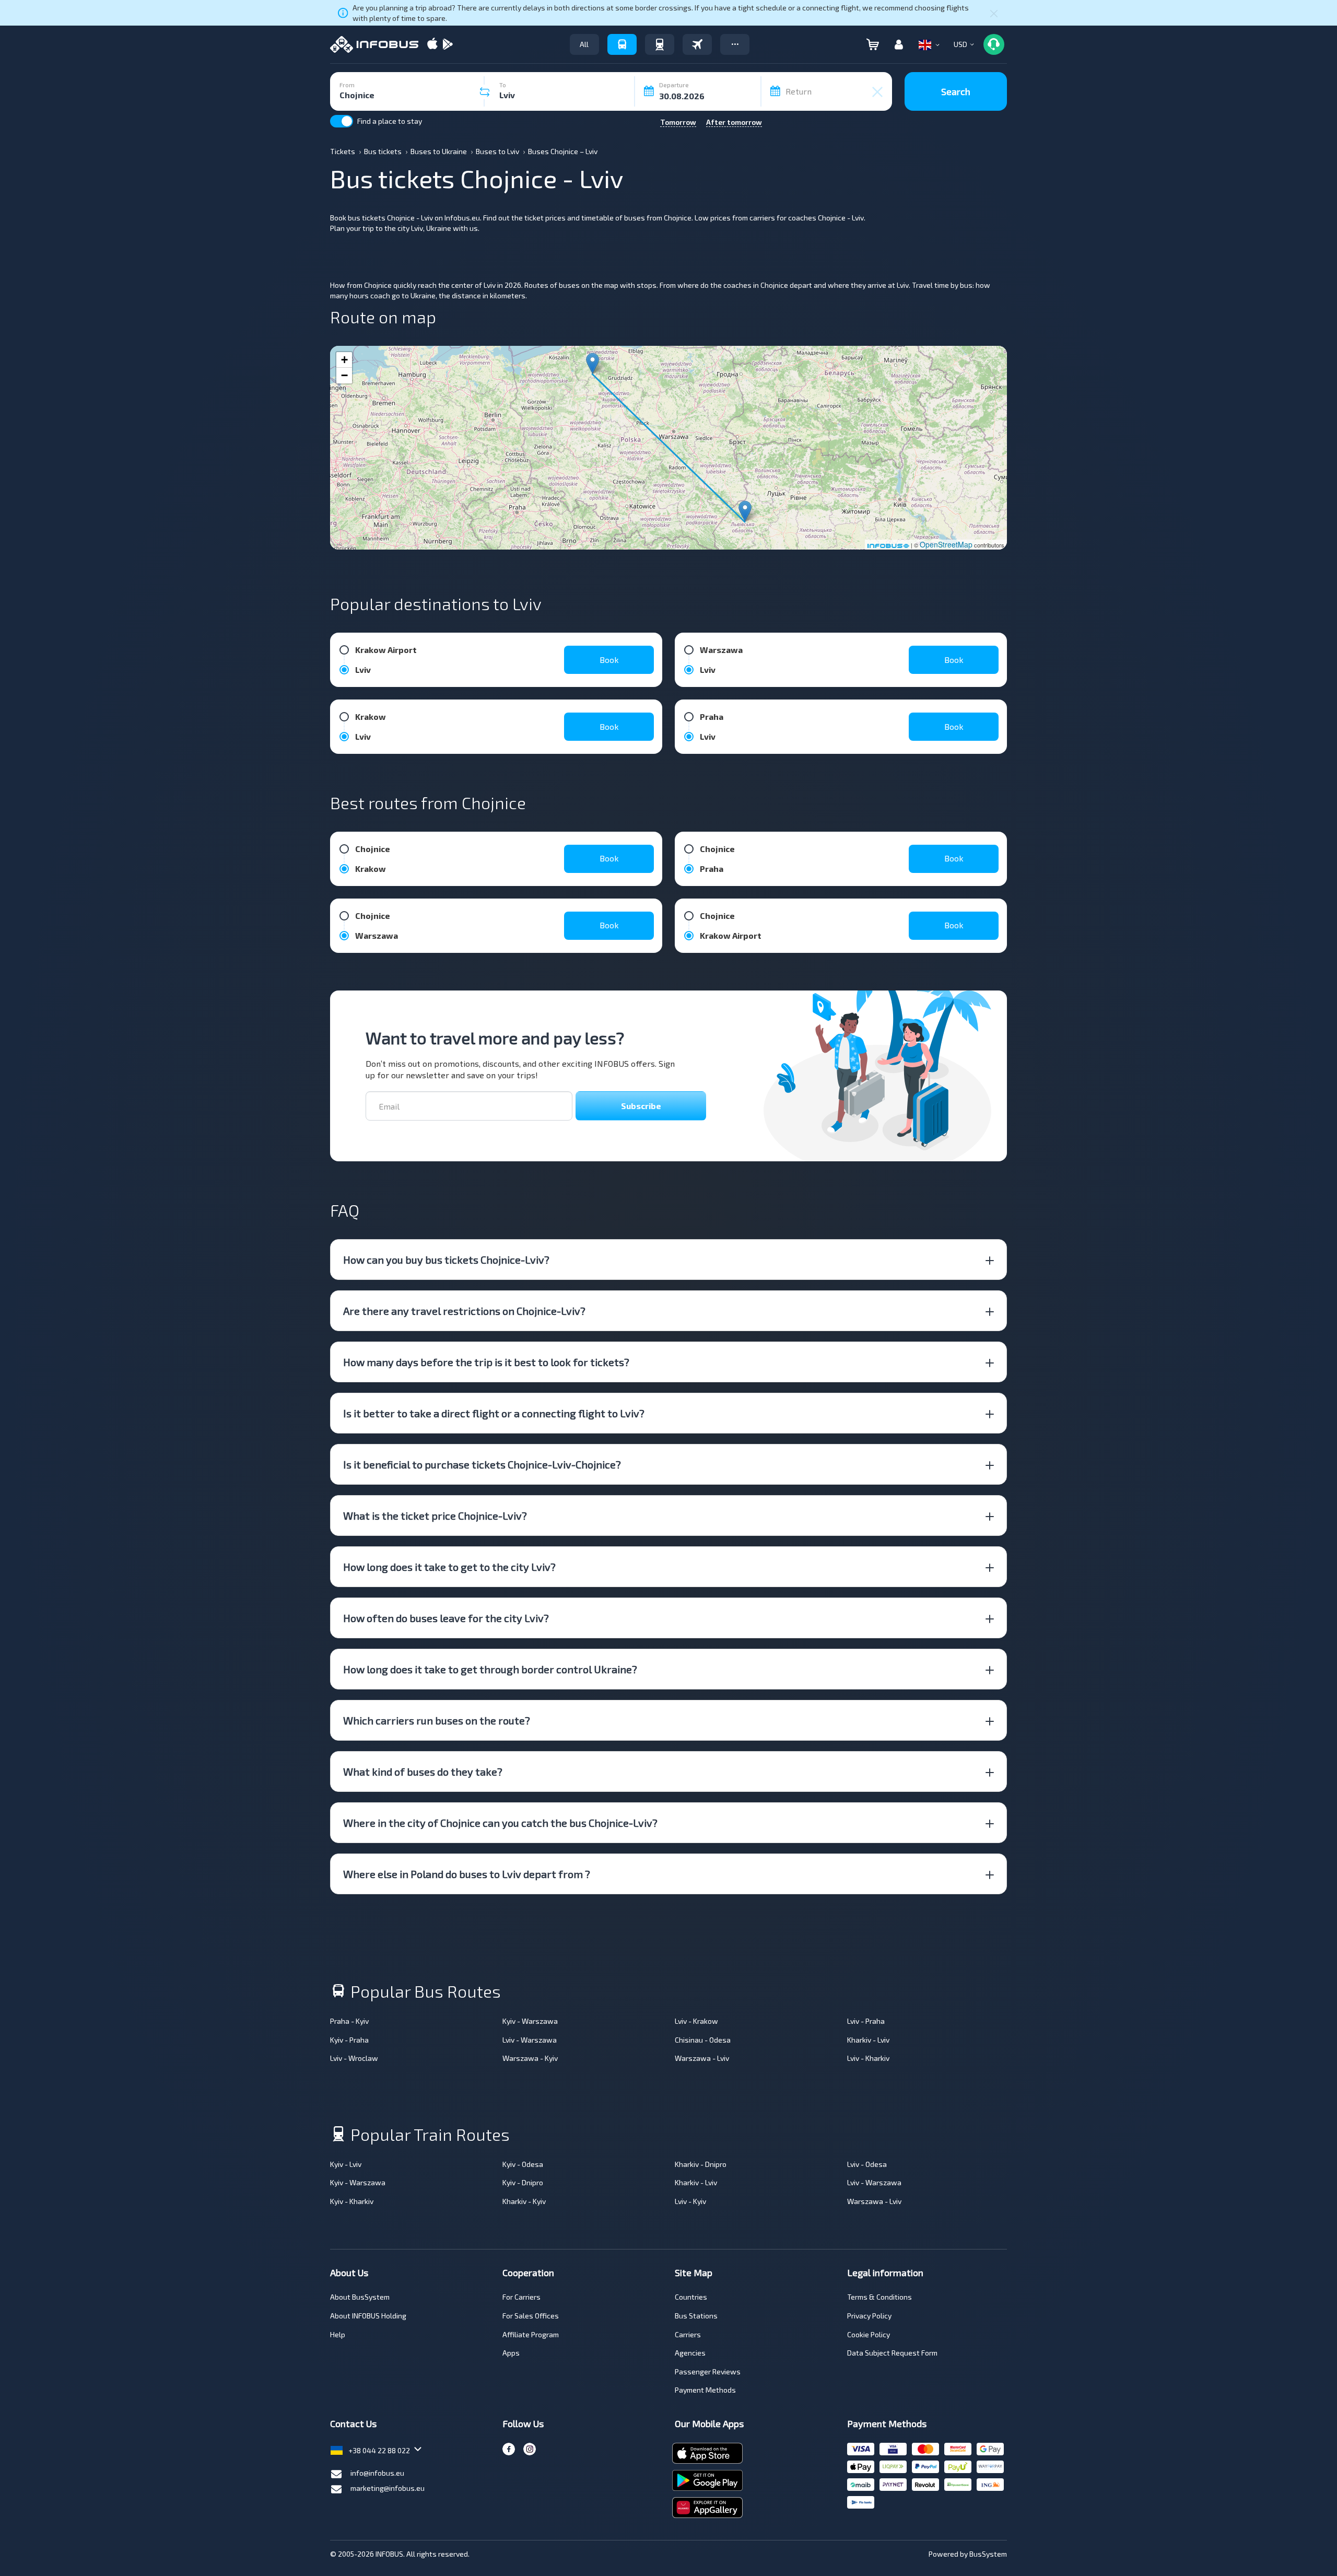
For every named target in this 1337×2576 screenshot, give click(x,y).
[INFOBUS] (374, 44)
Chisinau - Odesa (703, 2040)
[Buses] (622, 44)
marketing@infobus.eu (388, 2488)
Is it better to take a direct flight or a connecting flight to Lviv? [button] (494, 1413)
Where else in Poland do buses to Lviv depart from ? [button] (467, 1874)
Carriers (688, 2334)
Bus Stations (696, 2316)
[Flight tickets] (697, 44)
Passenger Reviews (708, 2371)
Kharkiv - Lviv (868, 2040)
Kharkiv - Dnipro (701, 2164)
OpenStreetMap (946, 544)
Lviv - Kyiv (690, 2201)
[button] (735, 44)
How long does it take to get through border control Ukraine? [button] (490, 1669)
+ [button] (344, 360)
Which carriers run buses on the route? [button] (437, 1720)
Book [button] (609, 660)
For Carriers (521, 2297)
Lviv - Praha (866, 2021)
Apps (511, 2353)
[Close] (994, 13)
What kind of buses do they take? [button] (423, 1771)
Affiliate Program (531, 2334)
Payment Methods (705, 2390)
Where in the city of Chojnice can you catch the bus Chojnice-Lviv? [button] (500, 1823)
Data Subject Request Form (892, 2353)
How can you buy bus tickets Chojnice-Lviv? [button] (446, 1260)
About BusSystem (360, 2297)
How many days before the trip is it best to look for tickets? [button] (486, 1362)
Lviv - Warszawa (530, 2040)
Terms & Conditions (879, 2297)
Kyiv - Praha (349, 2040)
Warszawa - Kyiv (530, 2058)
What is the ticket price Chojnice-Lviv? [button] (435, 1516)
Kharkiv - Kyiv (524, 2201)
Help (338, 2334)
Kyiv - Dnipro (523, 2182)
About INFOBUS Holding (368, 2316)
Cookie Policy (869, 2334)
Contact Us (353, 2423)
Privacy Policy (869, 2316)
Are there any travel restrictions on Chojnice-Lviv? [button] (464, 1311)
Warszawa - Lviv (702, 2058)
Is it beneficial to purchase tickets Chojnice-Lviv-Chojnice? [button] (482, 1464)
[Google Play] (448, 45)
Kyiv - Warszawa (530, 2021)
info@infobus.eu (377, 2473)
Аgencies (690, 2353)
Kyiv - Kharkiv (352, 2201)
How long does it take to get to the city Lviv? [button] (449, 1567)
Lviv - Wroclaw (354, 2058)
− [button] (344, 375)
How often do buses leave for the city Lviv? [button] (446, 1618)
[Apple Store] (432, 45)
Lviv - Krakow (696, 2021)
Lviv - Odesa (867, 2164)
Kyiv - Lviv (346, 2164)
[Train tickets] (660, 44)
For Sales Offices (531, 2316)
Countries (691, 2297)
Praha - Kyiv (349, 2021)
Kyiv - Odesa (523, 2164)
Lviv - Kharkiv (868, 2058)
